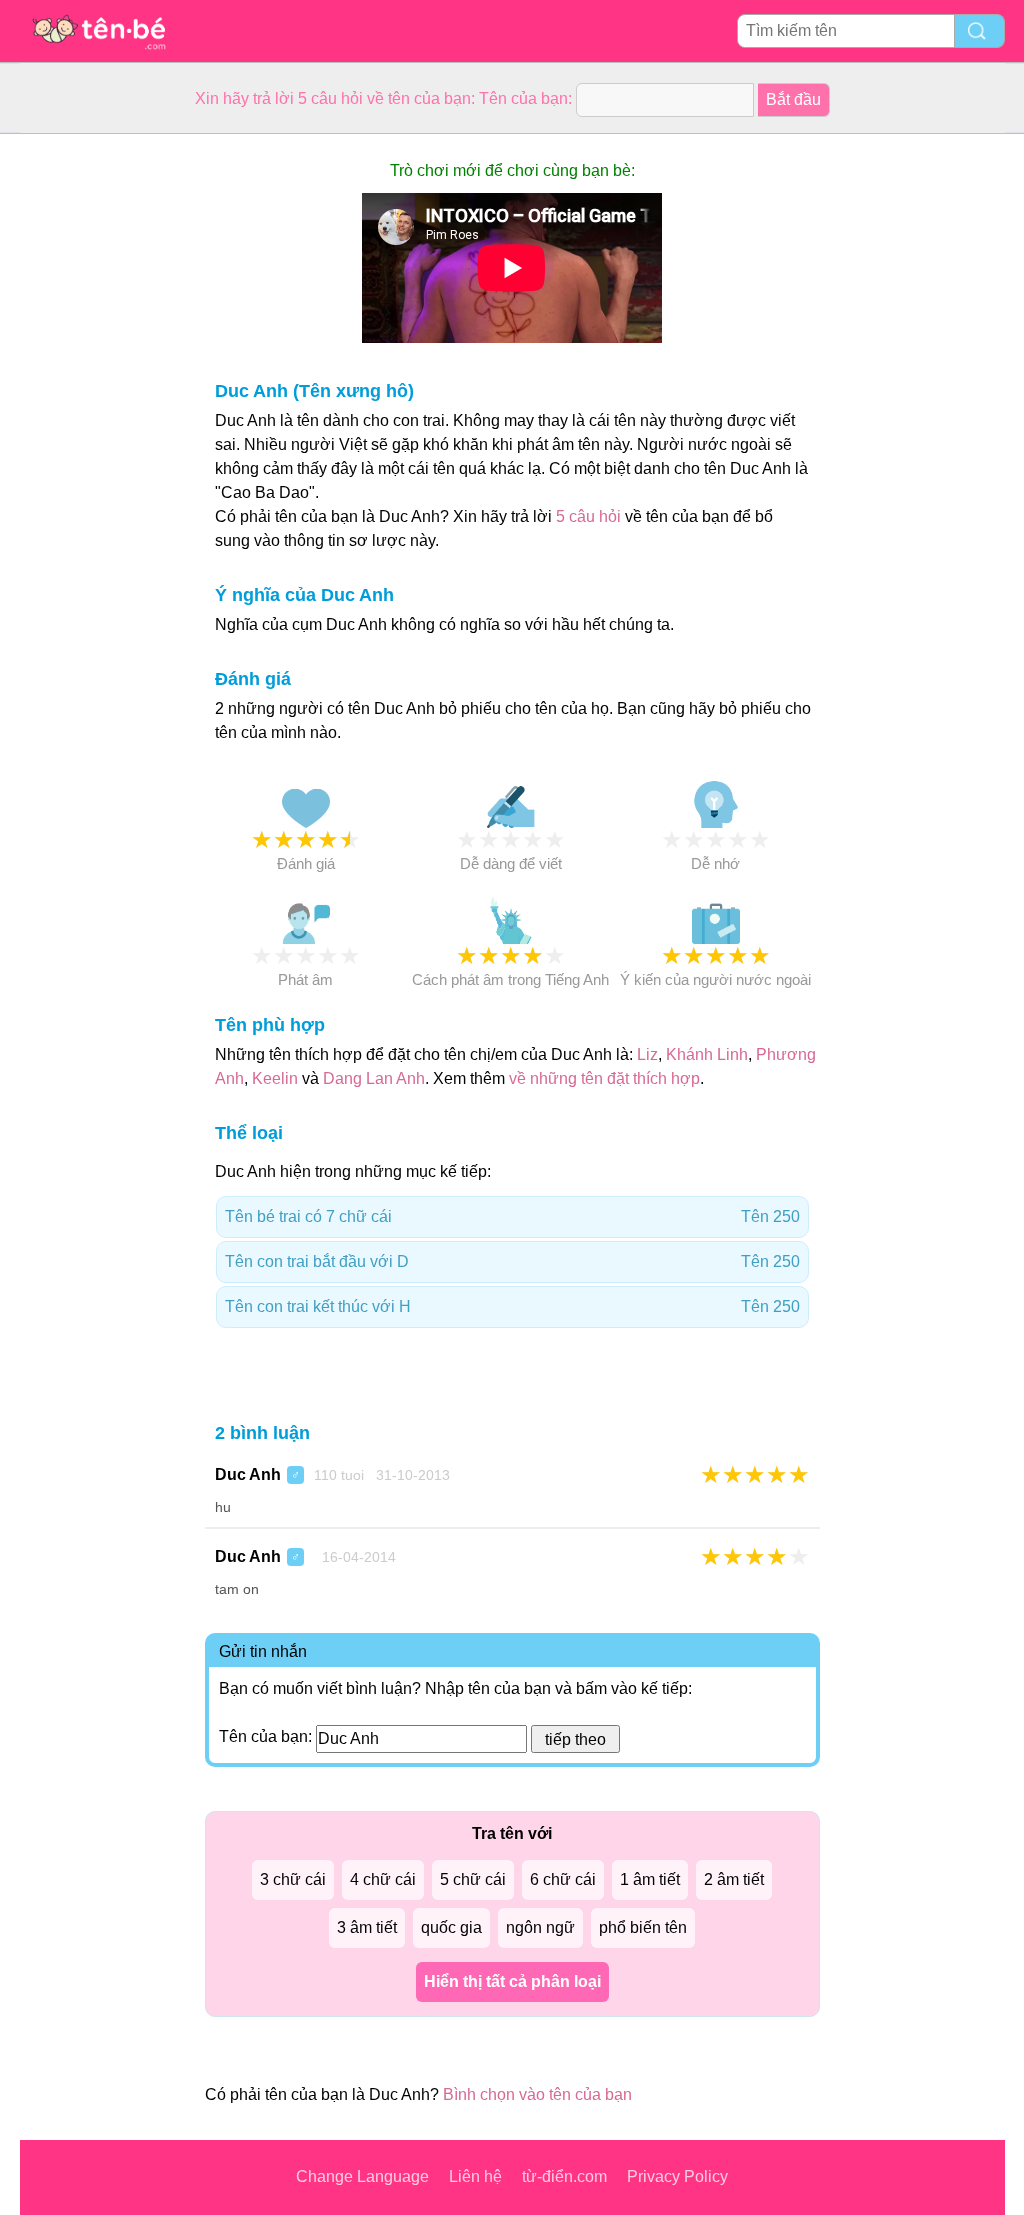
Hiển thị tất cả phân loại (512, 1981)
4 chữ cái (383, 1879)
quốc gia (451, 1927)
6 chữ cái (563, 1879)
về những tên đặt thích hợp (604, 1078)
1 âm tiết (650, 1879)
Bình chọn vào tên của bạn (537, 2094)
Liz (647, 1054)
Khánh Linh (707, 1054)
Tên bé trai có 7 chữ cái (512, 1216)
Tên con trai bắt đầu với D (512, 1261)
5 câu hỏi (588, 516)
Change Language (362, 2176)
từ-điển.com (564, 2176)
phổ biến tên (643, 1927)
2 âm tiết (734, 1879)
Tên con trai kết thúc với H (512, 1306)
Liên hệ (475, 2176)
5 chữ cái (473, 1879)
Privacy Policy (677, 2176)
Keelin (275, 1078)
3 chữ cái (293, 1879)
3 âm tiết (367, 1927)
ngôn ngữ (540, 1927)
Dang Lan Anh (374, 1078)
